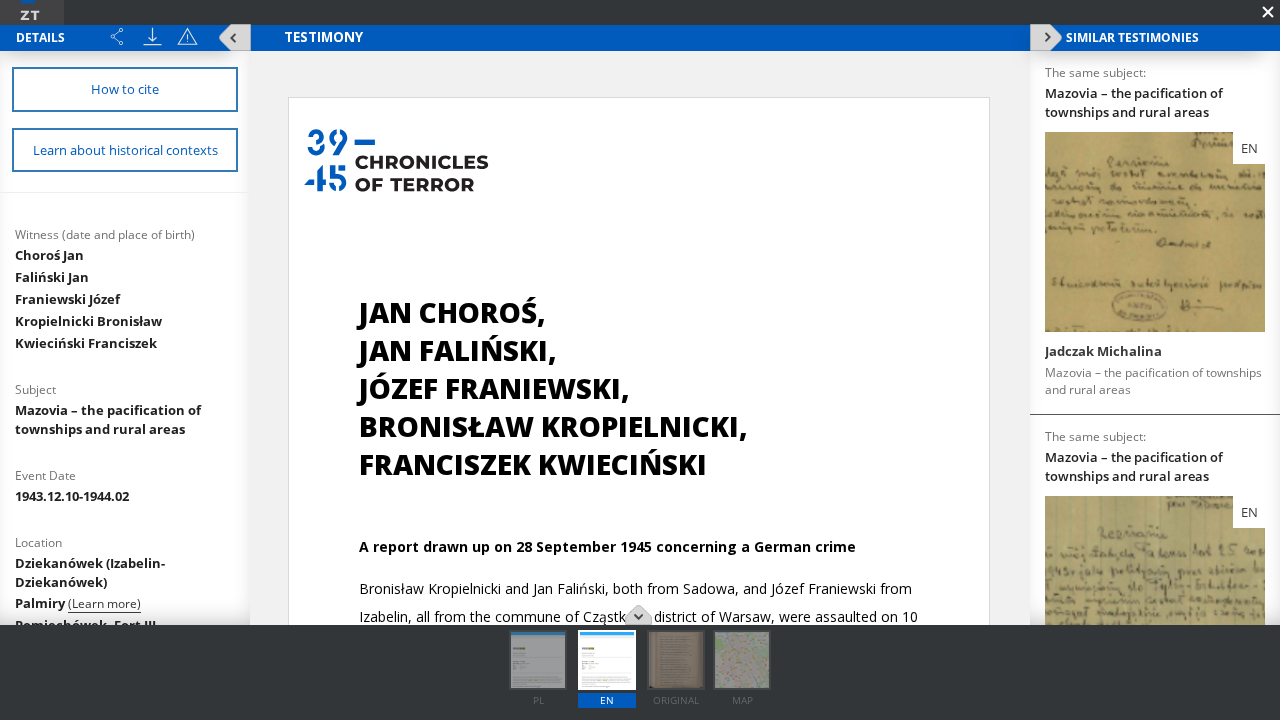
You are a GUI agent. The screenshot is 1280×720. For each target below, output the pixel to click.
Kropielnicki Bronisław (88, 321)
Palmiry (41, 603)
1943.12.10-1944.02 (72, 496)
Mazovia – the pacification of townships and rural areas (108, 419)
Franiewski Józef (67, 299)
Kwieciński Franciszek (86, 343)
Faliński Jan (52, 277)
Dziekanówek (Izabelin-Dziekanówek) (90, 572)
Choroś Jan (49, 255)
